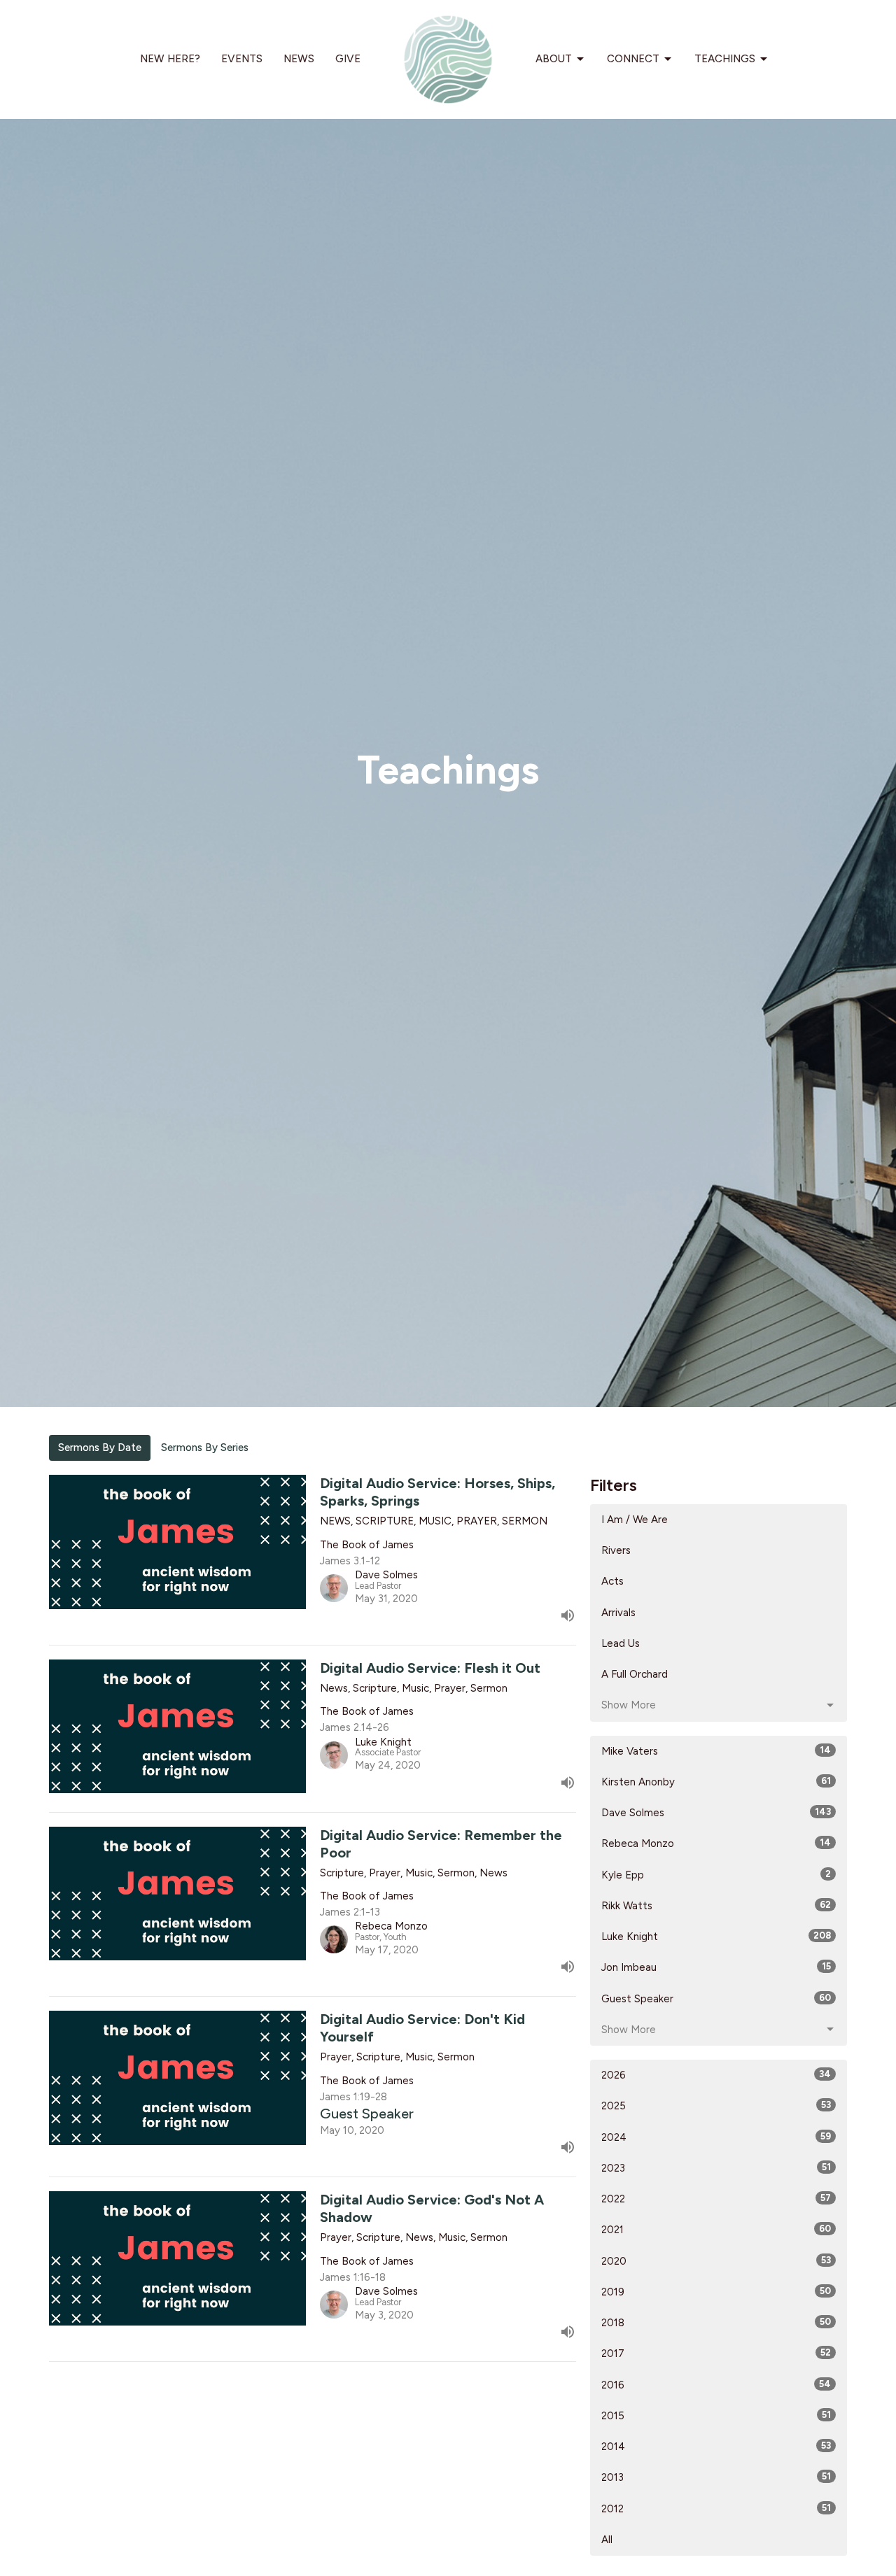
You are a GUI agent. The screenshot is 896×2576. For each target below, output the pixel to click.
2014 (716, 2447)
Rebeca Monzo (716, 1843)
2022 (716, 2199)
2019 (716, 2292)
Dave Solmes (716, 1813)
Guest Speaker (716, 1999)
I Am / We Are (635, 1520)
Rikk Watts (716, 1906)
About (554, 59)
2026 (716, 2075)
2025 (716, 2106)
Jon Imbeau (716, 1967)
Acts (612, 1581)
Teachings (725, 59)
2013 (716, 2477)
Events (242, 59)
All (607, 2540)
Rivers (616, 1550)
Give (348, 59)
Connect (633, 59)
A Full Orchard (635, 1674)
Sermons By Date (100, 1448)
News (299, 59)
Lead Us (621, 1643)
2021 (716, 2230)
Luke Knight (716, 1937)
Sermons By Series (205, 1448)
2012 (716, 2509)
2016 (716, 2385)
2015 (716, 2416)
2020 (716, 2261)
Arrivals (618, 1613)
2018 (716, 2323)
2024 (716, 2137)
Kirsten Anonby (716, 1782)
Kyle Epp (716, 1875)
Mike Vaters (716, 1751)
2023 (716, 2168)
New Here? (170, 59)
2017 (716, 2354)
